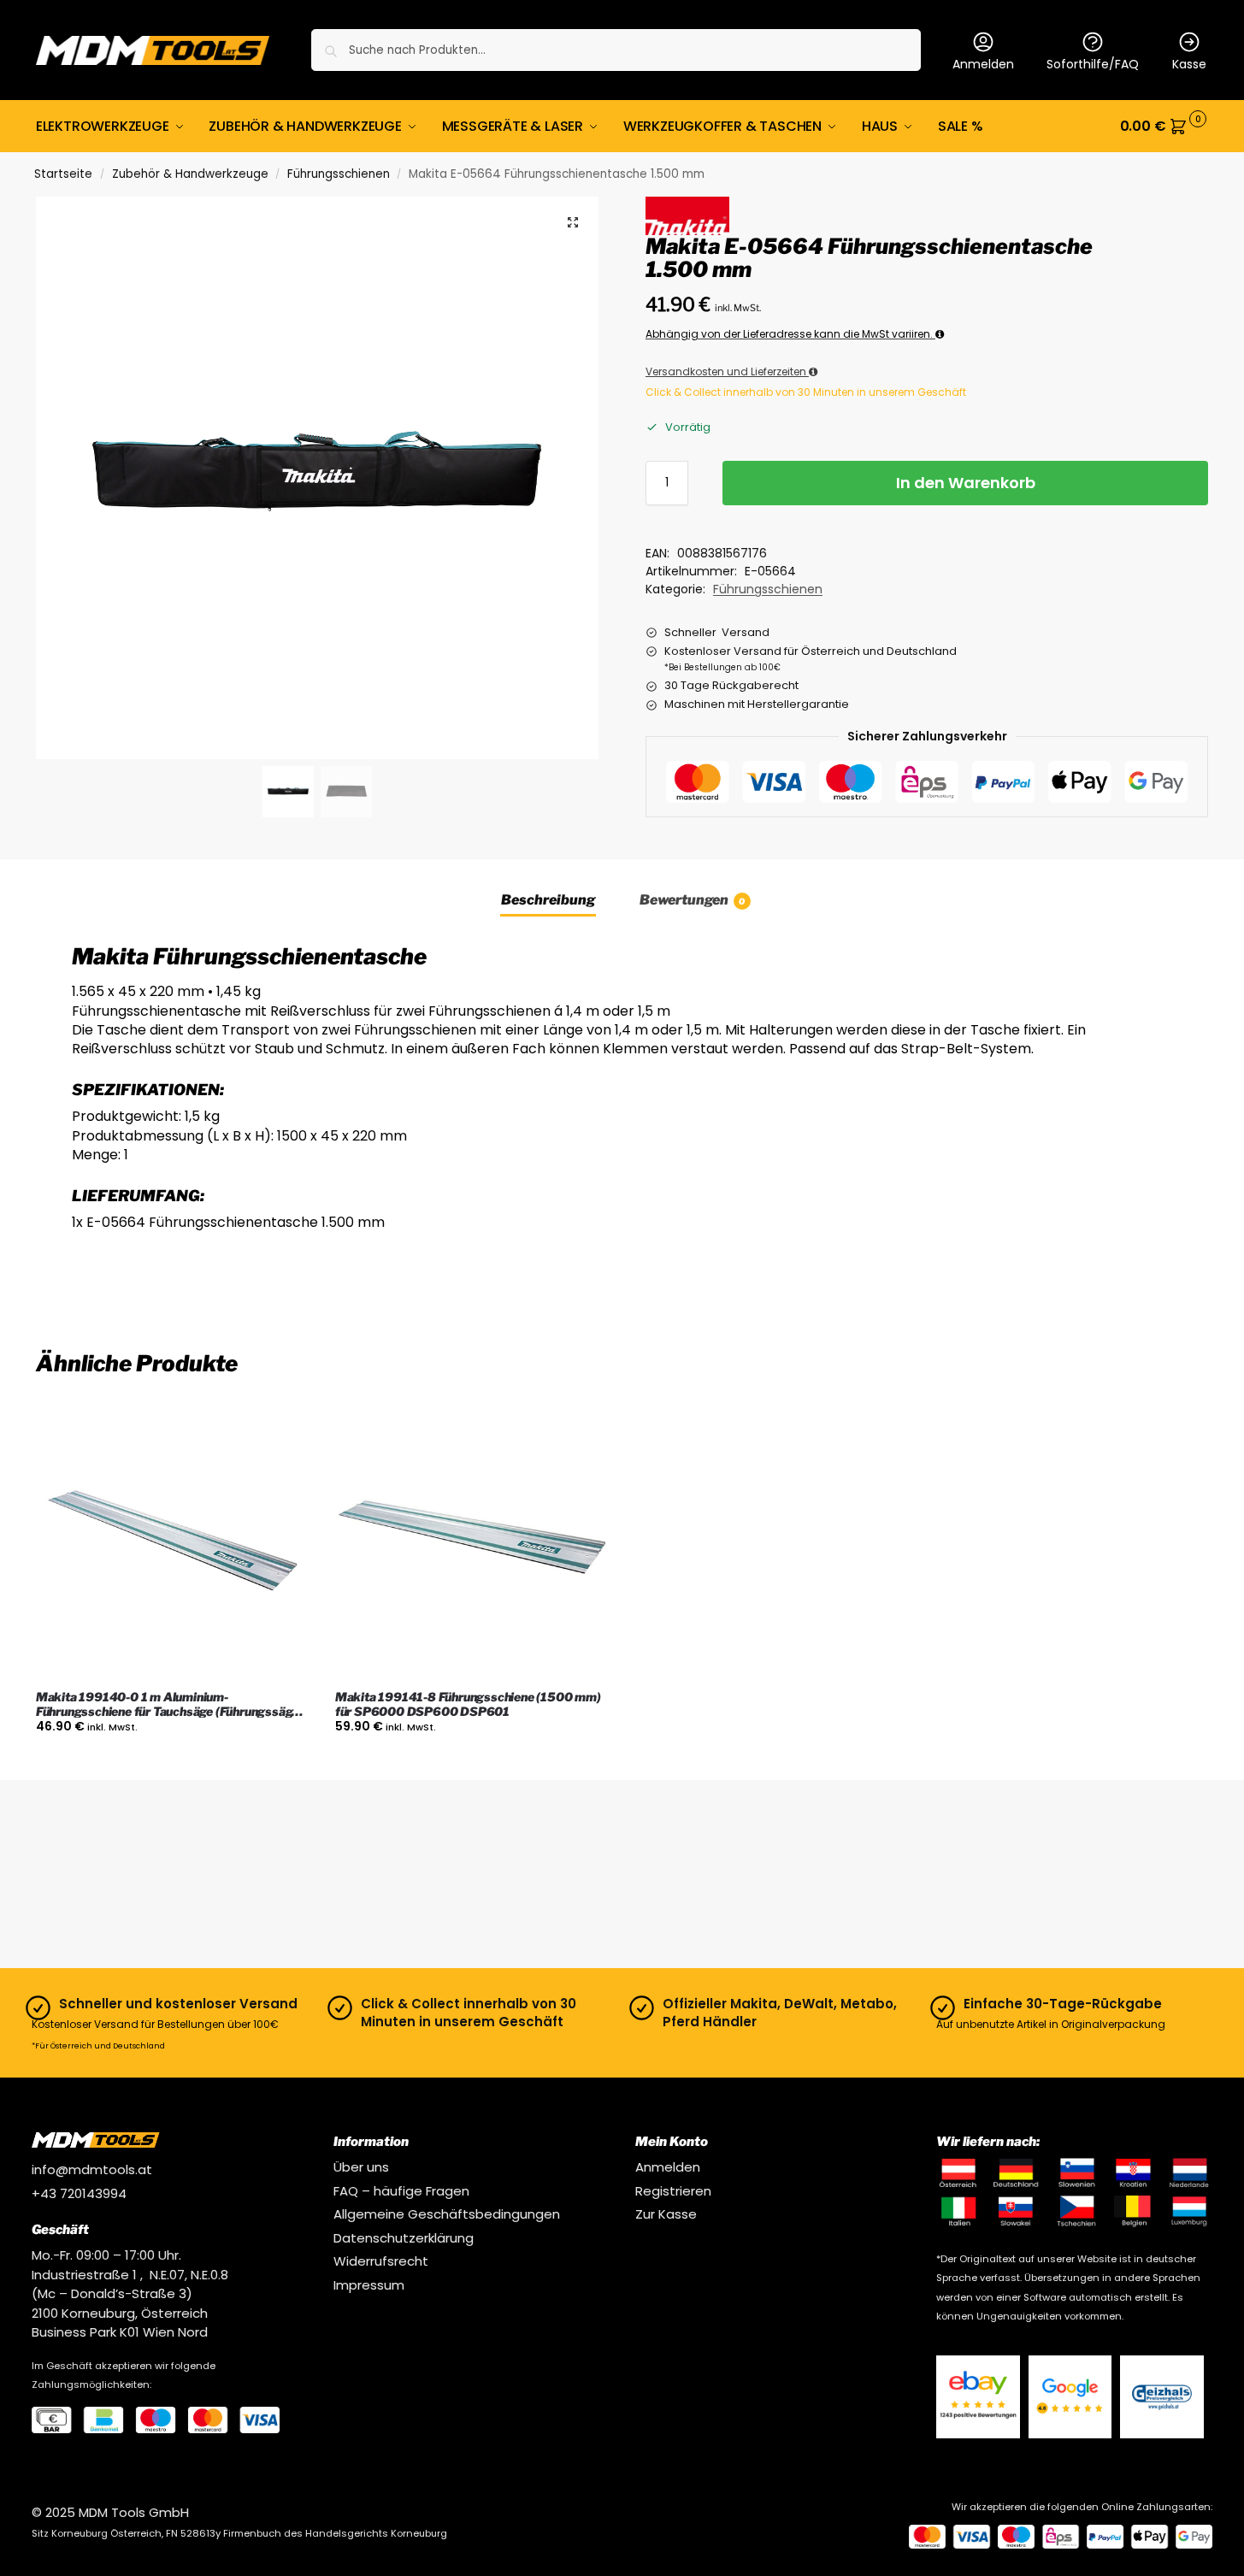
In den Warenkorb (966, 483)
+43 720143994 (79, 2193)
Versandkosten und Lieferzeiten (727, 371)
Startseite (63, 174)
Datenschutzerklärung (404, 2238)
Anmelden (983, 64)
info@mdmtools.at (92, 2169)
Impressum (369, 2285)
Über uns (361, 2167)
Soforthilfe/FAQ (1093, 64)
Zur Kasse (666, 2214)
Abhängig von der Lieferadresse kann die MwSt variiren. (790, 334)
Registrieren (673, 2191)
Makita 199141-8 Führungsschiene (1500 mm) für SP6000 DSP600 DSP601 (468, 1704)
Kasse (1189, 64)
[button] (1164, 127)
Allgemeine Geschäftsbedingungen (447, 2214)
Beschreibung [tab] (548, 900)
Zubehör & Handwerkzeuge (190, 174)
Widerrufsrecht (381, 2261)
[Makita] (687, 215)
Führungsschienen (339, 174)
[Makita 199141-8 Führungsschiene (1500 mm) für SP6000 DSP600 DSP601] (472, 1541)
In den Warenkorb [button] (172, 1763)
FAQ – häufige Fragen (401, 2191)
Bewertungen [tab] (693, 900)
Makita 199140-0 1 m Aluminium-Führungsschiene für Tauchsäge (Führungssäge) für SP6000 (169, 1705)
